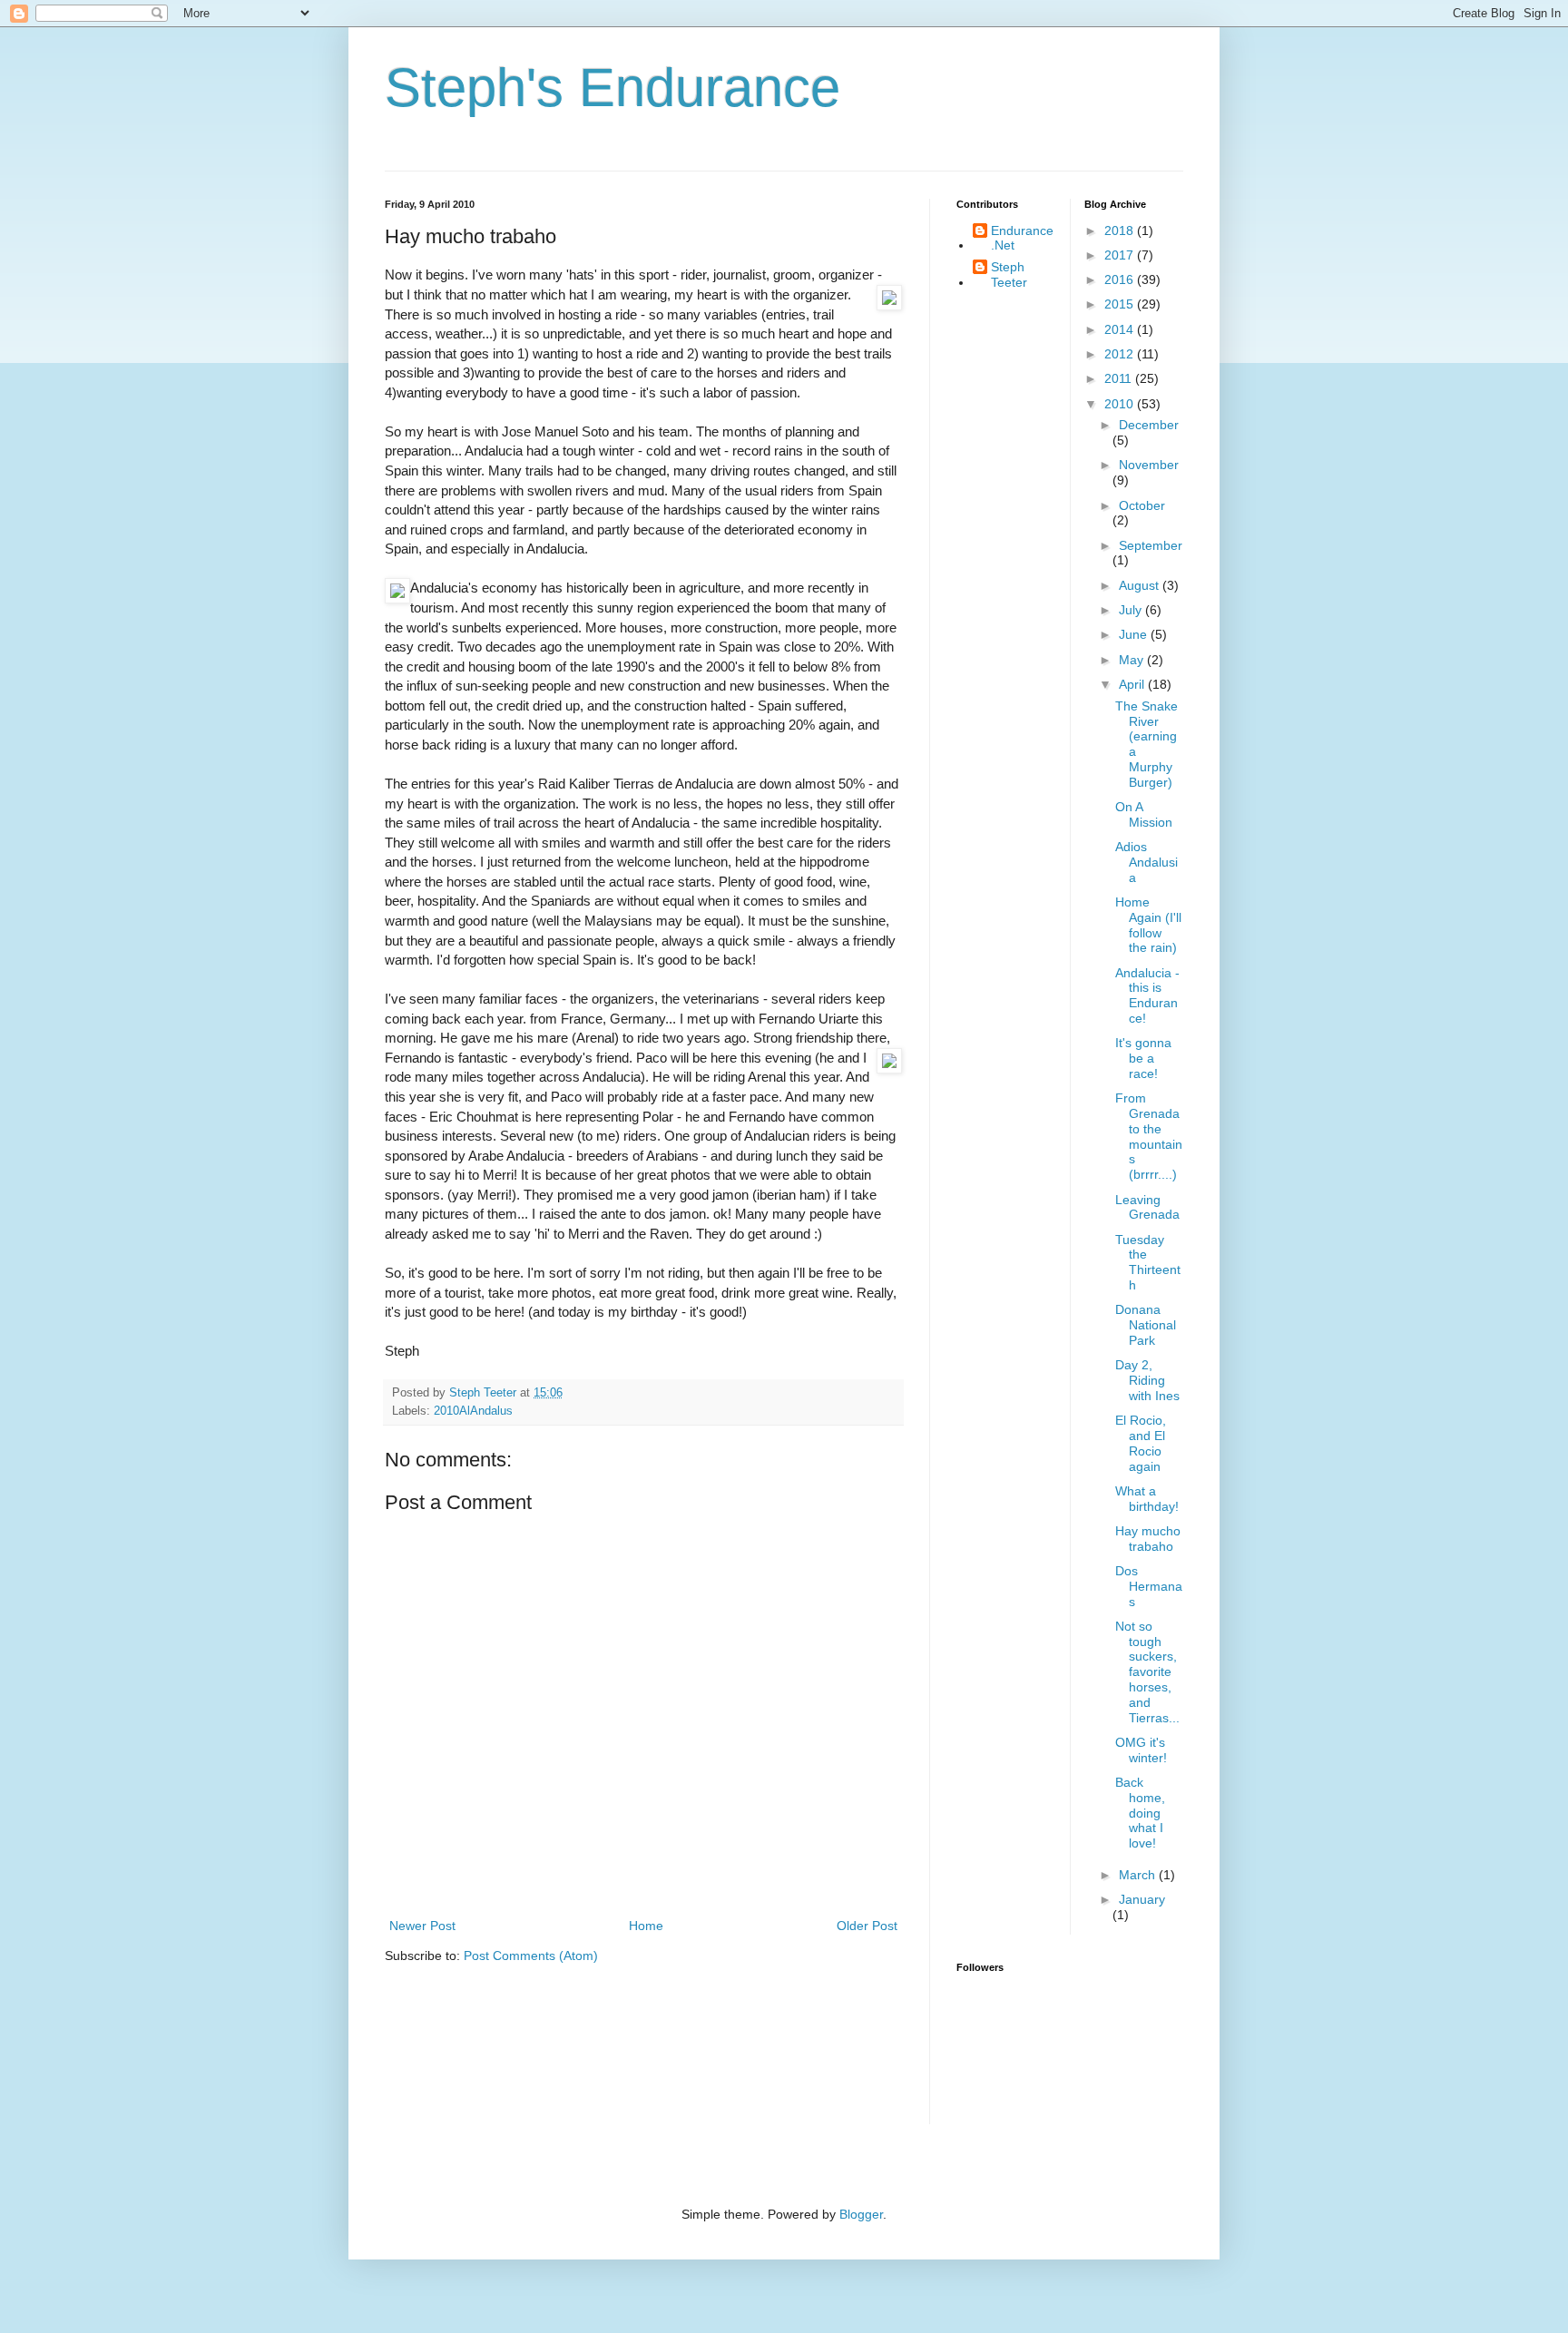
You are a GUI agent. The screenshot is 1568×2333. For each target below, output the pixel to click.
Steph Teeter (1009, 274)
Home (646, 1926)
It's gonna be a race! (1143, 1058)
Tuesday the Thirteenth (1148, 1262)
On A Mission (1144, 814)
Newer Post (422, 1926)
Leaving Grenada (1147, 1207)
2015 (1121, 304)
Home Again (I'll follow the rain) (1148, 925)
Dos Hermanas (1149, 1586)
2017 (1121, 255)
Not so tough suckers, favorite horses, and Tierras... (1147, 1672)
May (1133, 660)
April (1133, 684)
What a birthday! (1147, 1499)
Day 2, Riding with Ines (1147, 1380)
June (1135, 634)
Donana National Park (1146, 1325)
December (1149, 425)
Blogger (861, 2214)
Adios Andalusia (1147, 862)
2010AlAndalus (473, 1411)
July (1132, 610)
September (1151, 545)
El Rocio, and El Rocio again (1141, 1443)
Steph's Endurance (612, 88)
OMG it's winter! (1141, 1750)
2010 (1121, 404)
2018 (1121, 230)
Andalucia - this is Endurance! (1147, 995)
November (1149, 465)
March (1139, 1875)
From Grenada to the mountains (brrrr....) (1149, 1136)
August (1141, 585)
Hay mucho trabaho (1148, 1539)
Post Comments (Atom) (531, 1956)
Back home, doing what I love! (1140, 1813)
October (1142, 505)
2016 (1121, 279)
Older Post (867, 1926)
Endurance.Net (1022, 238)
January (1142, 1899)
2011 (1120, 378)
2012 (1121, 354)
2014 (1121, 329)
